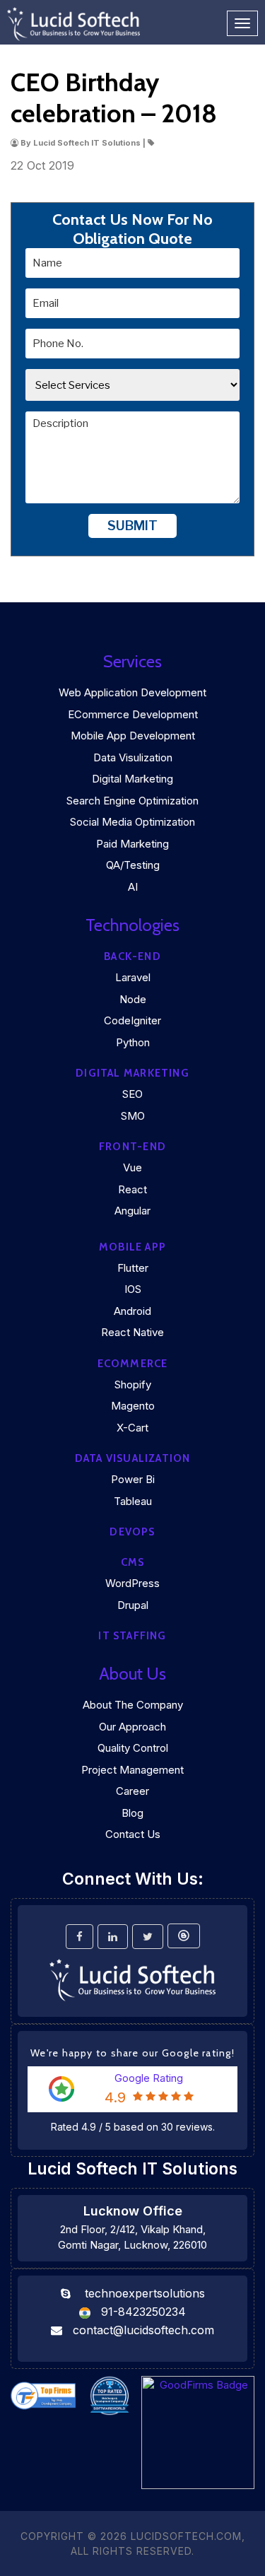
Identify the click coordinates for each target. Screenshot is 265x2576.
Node (133, 999)
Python (133, 1042)
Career (132, 1791)
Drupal (133, 1605)
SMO (133, 1116)
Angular (132, 1211)
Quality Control (133, 1748)
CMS (133, 1562)
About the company (133, 1705)
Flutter (133, 1268)
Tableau (133, 1501)
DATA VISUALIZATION (133, 1458)
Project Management (132, 1770)
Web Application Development (132, 692)
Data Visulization (133, 757)
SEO (132, 1094)
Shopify (133, 1384)
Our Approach (132, 1727)
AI (133, 887)
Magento (133, 1406)
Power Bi (133, 1479)
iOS (133, 1289)
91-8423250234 (143, 2312)
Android (132, 1311)
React (132, 1189)
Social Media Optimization (132, 822)
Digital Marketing (132, 779)
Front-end (132, 1147)
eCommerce (133, 1364)
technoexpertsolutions (145, 2293)
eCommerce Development (133, 714)
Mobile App (132, 1247)
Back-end (132, 956)
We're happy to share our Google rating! (132, 2053)
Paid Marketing (132, 844)
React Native (132, 1332)
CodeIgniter (132, 1020)
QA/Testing (133, 865)
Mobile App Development (133, 736)
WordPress (132, 1583)
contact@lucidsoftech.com (143, 2330)
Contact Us (133, 1834)
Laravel (133, 977)
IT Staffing (132, 1636)
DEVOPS (132, 1532)
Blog (132, 1813)
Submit (132, 526)
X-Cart (132, 1428)
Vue (132, 1167)
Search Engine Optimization (132, 801)
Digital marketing (132, 1073)
